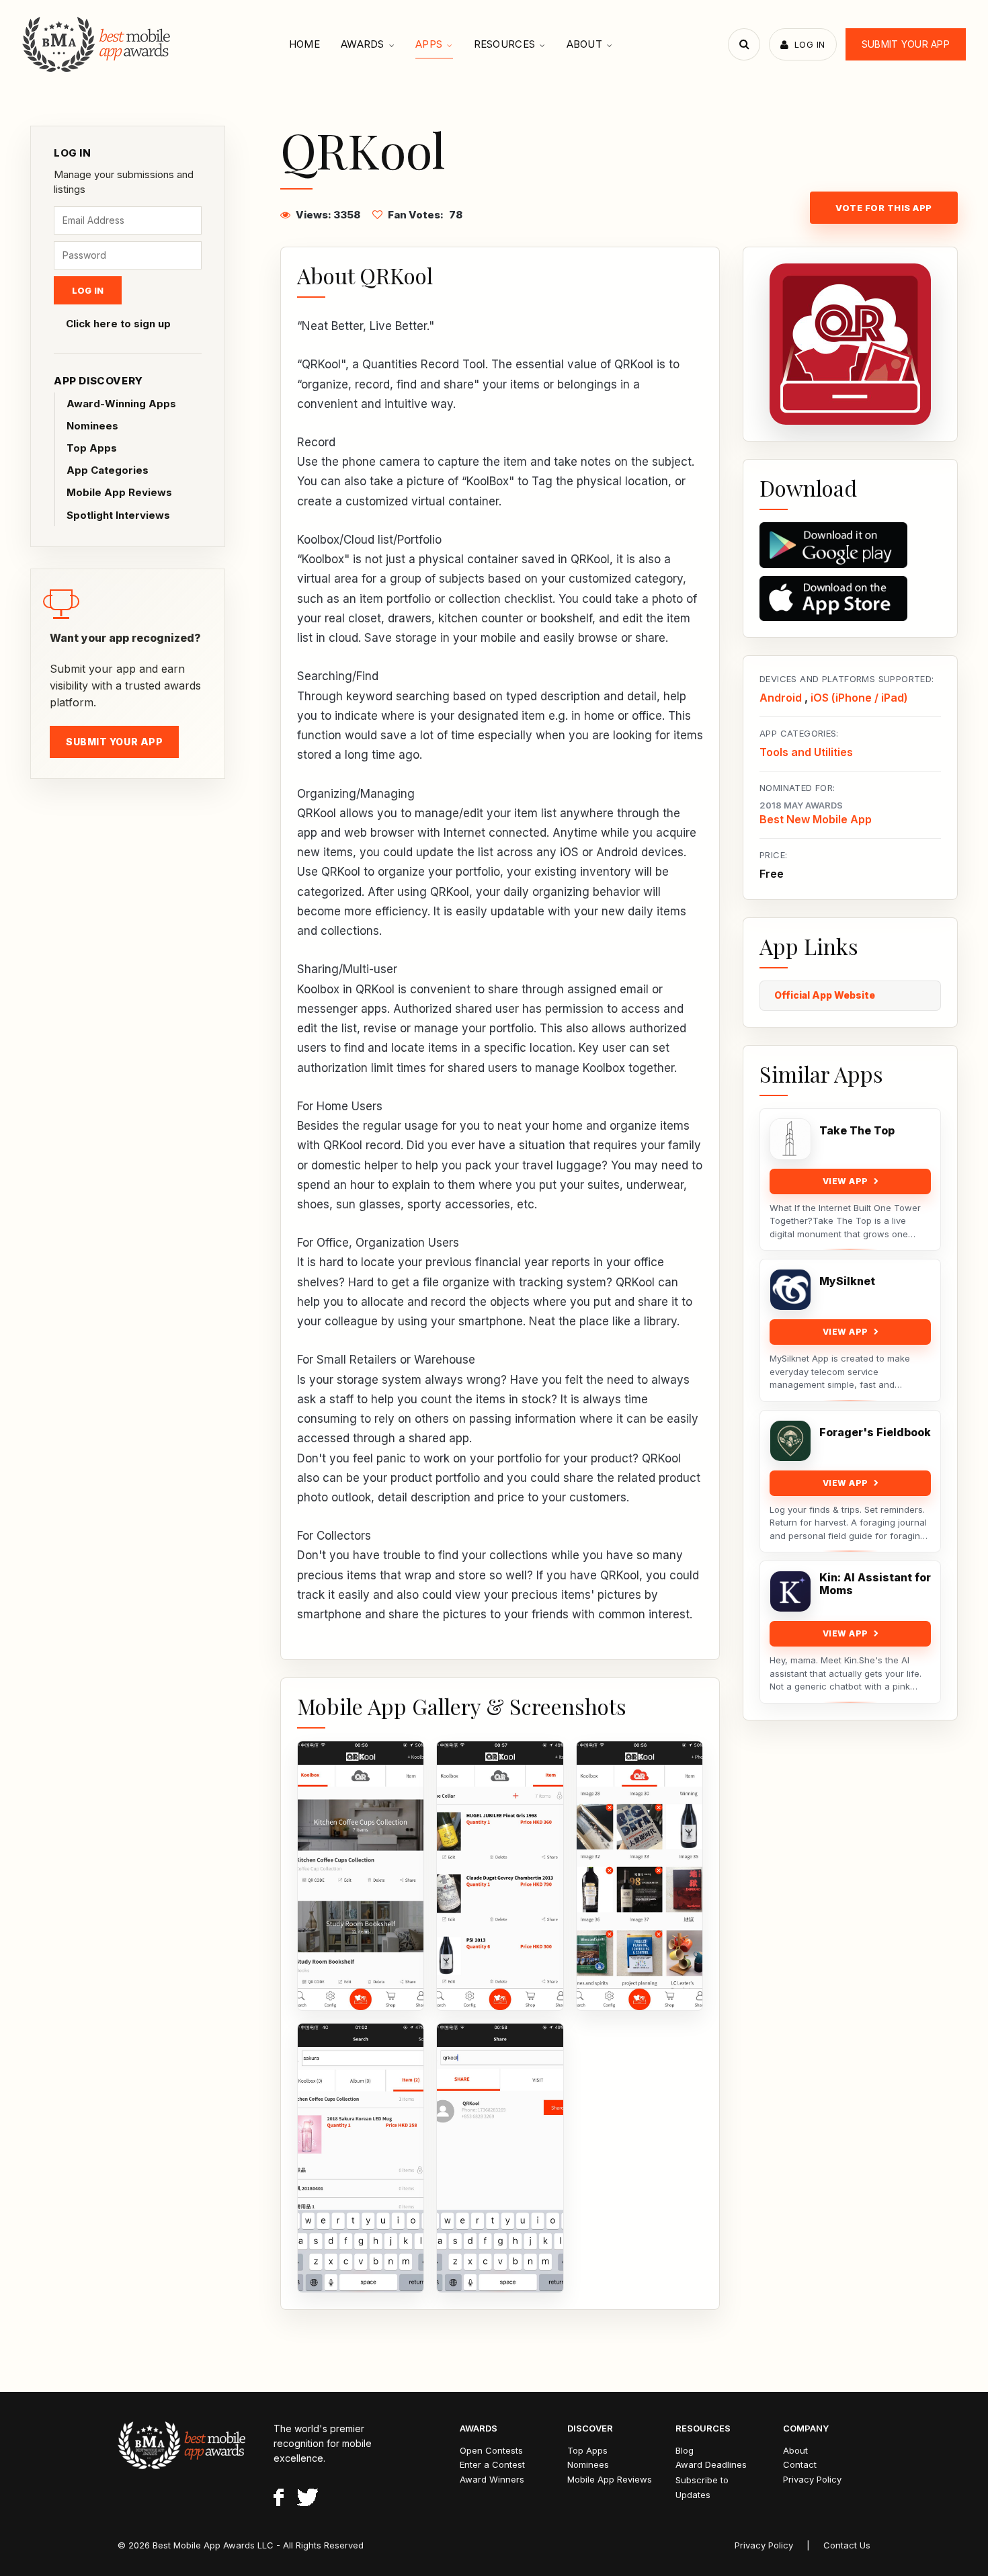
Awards (363, 44)
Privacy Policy (812, 2479)
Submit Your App (906, 44)
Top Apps (92, 448)
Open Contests (491, 2450)
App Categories (108, 470)
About (585, 44)
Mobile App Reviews (119, 492)
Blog (685, 2450)
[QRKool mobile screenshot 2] (500, 1876)
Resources (505, 44)
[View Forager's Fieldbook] (790, 1441)
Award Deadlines (711, 2464)
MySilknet (847, 1281)
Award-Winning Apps (121, 404)
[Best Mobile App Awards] (98, 44)
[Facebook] (279, 2499)
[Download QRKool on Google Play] (850, 545)
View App (846, 1181)
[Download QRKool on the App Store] (850, 599)
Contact (800, 2464)
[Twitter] (307, 2499)
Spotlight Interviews (118, 515)
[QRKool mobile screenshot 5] (500, 2158)
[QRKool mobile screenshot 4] (361, 2158)
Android (781, 698)
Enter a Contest (492, 2464)
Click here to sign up (118, 324)
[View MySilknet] (790, 1290)
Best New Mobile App (816, 819)
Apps (429, 44)
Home (304, 44)
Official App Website (825, 995)
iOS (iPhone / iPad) (859, 698)
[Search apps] (744, 44)
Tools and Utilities (806, 752)
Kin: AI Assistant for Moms (875, 1584)
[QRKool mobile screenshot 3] (640, 1876)
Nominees (92, 426)
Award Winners (492, 2479)
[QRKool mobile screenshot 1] (361, 1876)
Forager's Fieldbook (875, 1432)
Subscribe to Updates (702, 2487)
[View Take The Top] (790, 1139)
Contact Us (847, 2545)
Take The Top (857, 1131)
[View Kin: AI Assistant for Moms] (790, 1591)
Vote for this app (884, 208)
